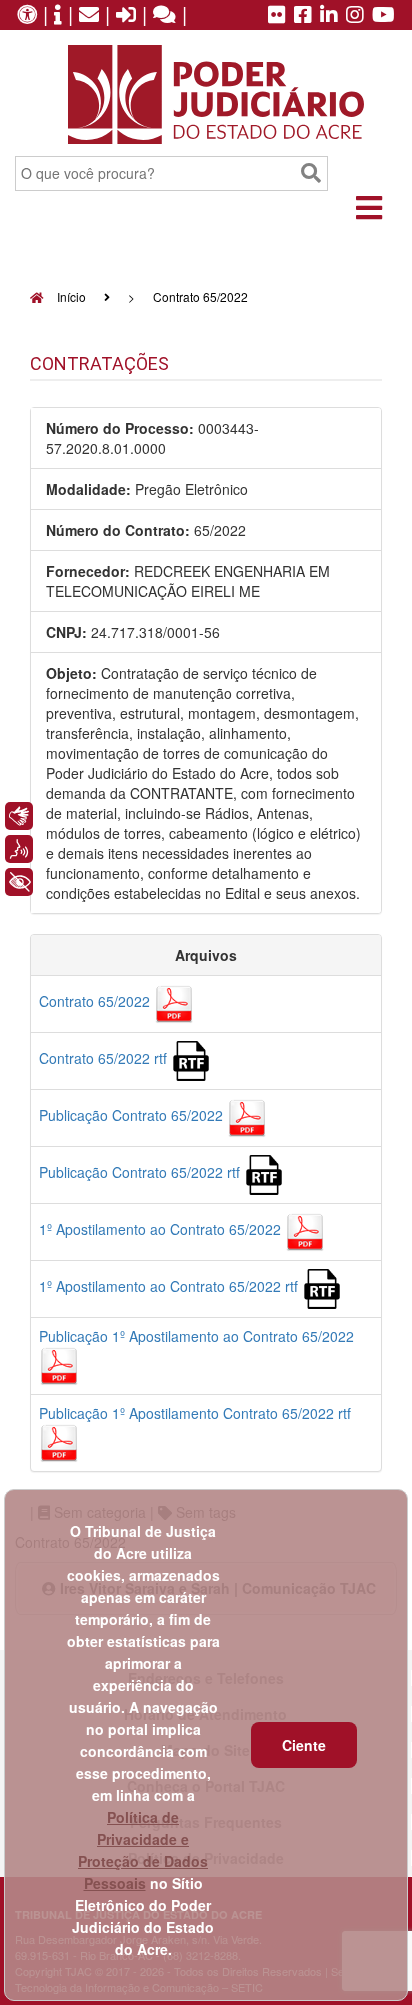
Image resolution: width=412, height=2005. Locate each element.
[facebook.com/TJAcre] (303, 16)
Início (70, 296)
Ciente (304, 1745)
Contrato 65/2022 (96, 1001)
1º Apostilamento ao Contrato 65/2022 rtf (170, 1286)
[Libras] (19, 816)
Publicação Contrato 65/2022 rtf (141, 1172)
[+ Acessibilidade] (19, 882)
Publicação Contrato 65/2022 (133, 1115)
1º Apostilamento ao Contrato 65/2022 (162, 1229)
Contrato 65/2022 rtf (105, 1058)
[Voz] (19, 849)
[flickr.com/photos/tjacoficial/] (277, 16)
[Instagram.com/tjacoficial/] (355, 16)
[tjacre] (329, 16)
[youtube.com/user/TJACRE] (383, 16)
